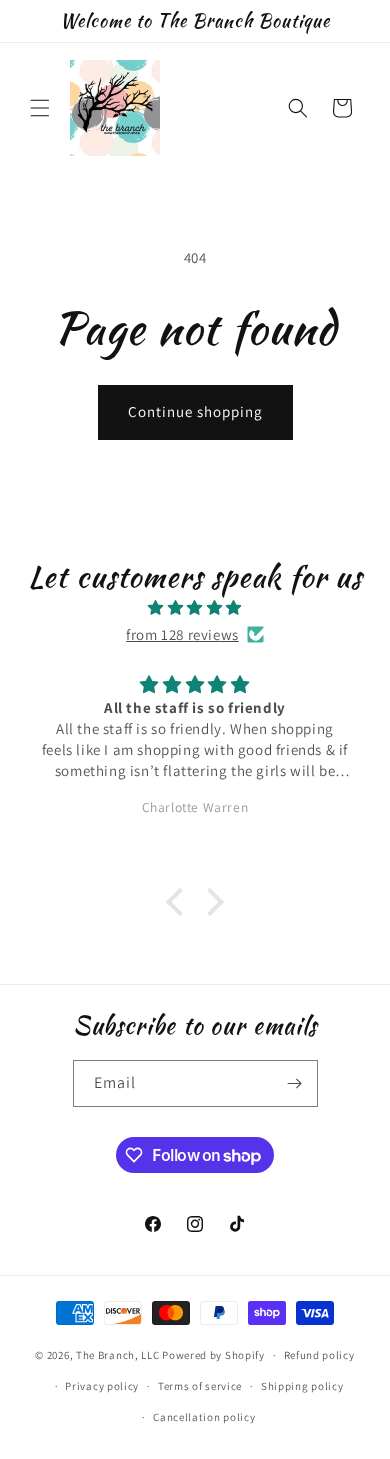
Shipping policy (302, 1386)
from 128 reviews (182, 634)
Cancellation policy (204, 1417)
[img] (195, 607)
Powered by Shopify (213, 1355)
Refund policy (319, 1355)
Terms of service (200, 1386)
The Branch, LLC (118, 1355)
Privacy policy (102, 1386)
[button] (40, 108)
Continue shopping (195, 411)
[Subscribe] (295, 1083)
